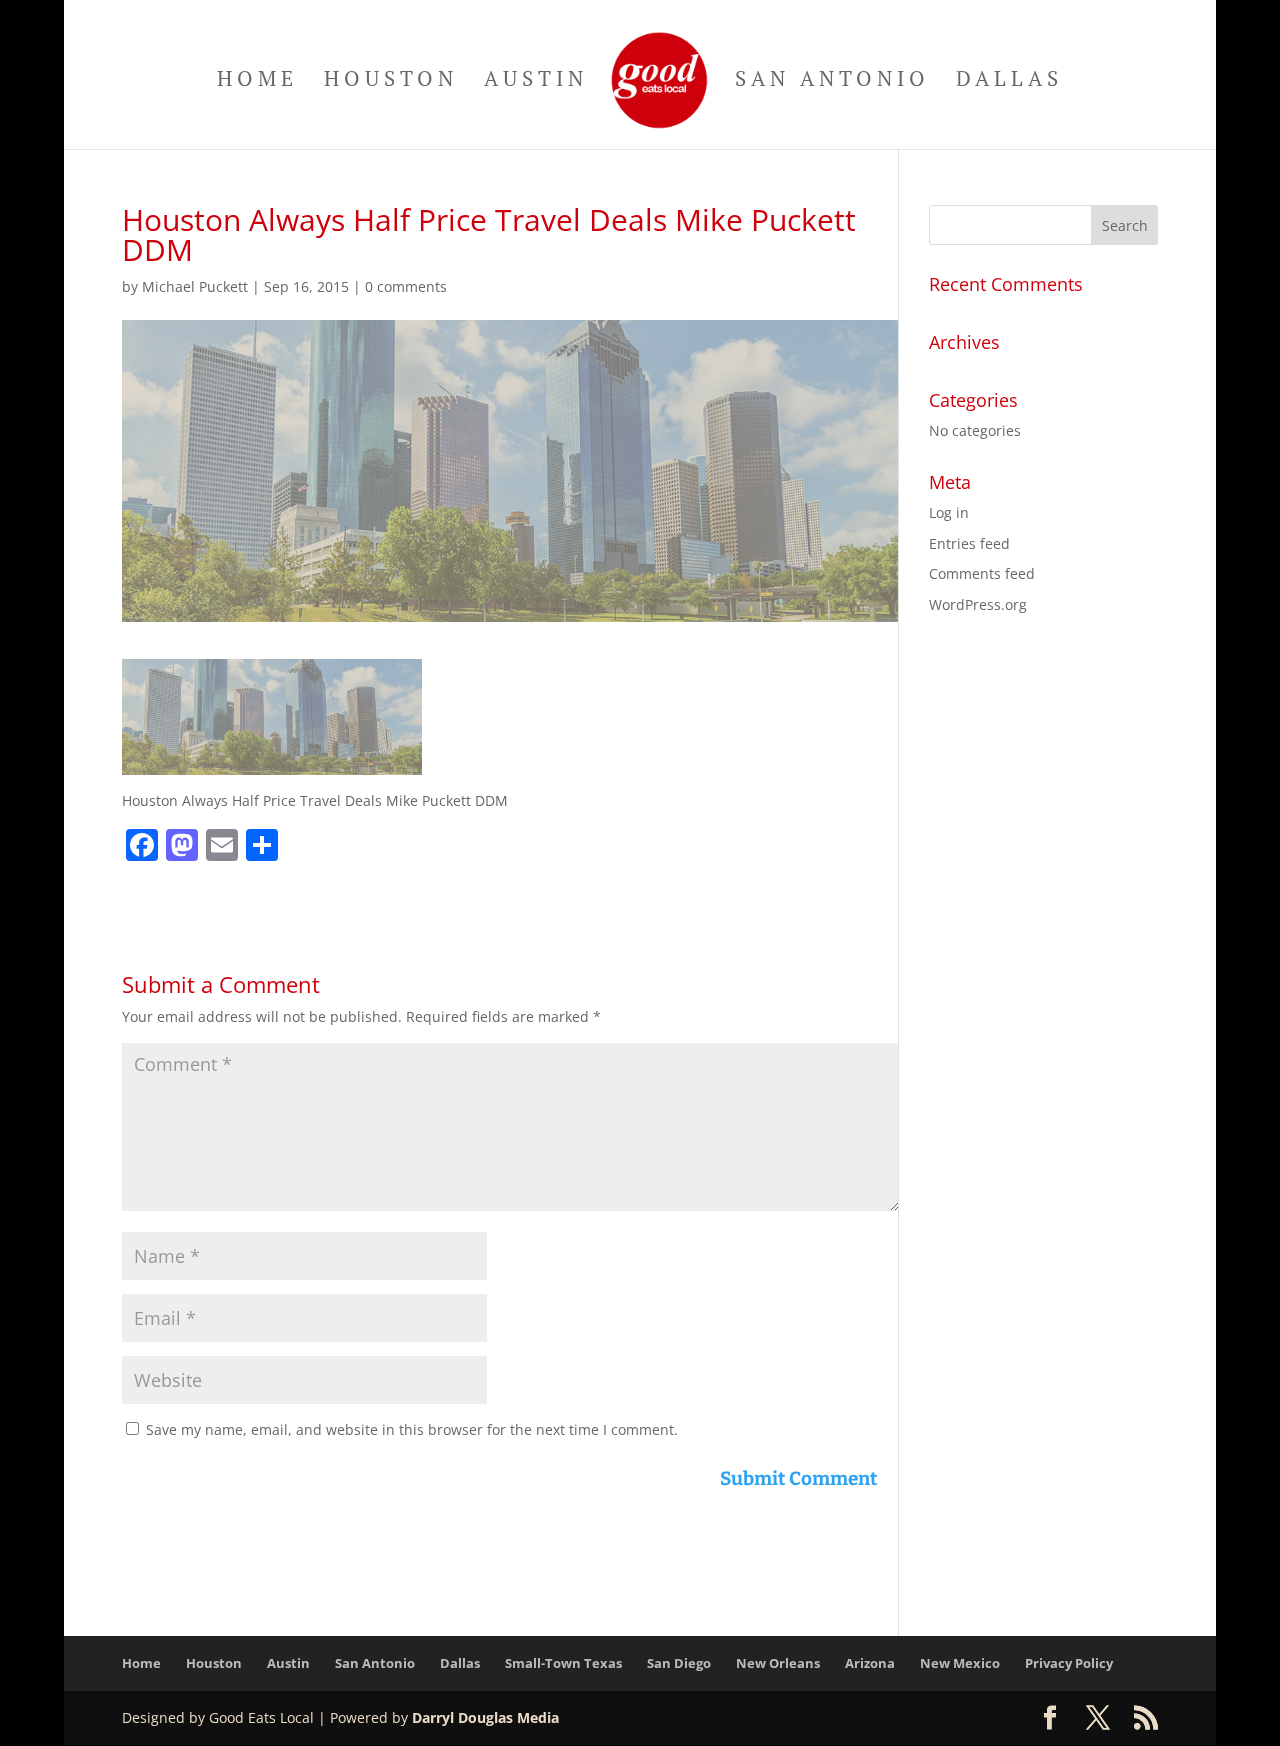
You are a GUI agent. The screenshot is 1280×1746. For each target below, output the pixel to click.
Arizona (870, 1663)
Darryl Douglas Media (485, 1717)
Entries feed (969, 543)
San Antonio (832, 81)
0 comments (406, 286)
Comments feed (982, 573)
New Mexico (960, 1663)
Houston (391, 81)
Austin (536, 81)
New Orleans (778, 1663)
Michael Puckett (195, 286)
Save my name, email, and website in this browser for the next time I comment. (412, 1429)
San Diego (679, 1663)
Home (257, 81)
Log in (949, 512)
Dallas (1009, 81)
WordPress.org (978, 604)
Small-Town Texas (563, 1663)
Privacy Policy (1069, 1663)
